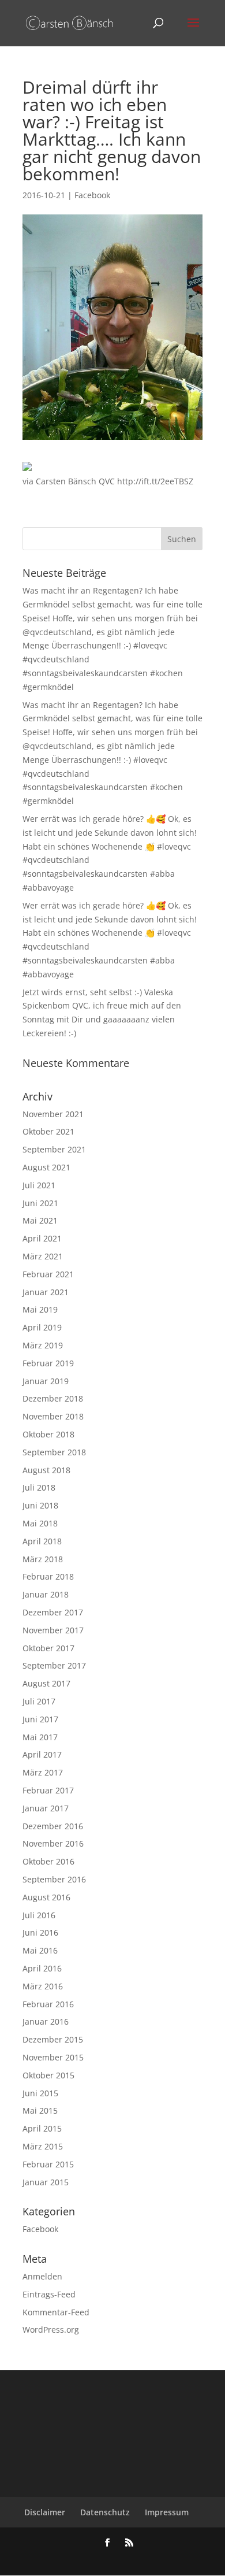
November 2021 (53, 1114)
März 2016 (43, 1986)
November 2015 (53, 2057)
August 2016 (46, 1897)
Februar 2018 (48, 1576)
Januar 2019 (46, 1381)
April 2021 (42, 1238)
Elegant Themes (94, 2559)
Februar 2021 (48, 1274)
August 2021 (46, 1167)
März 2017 (43, 1772)
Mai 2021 (40, 1220)
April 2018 (42, 1541)
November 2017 (53, 1630)
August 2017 (46, 1683)
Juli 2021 (39, 1185)
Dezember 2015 (53, 2039)
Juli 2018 (39, 1487)
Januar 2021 (46, 1292)
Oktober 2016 (48, 1861)
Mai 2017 (40, 1737)
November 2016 (53, 1843)
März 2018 (43, 1559)
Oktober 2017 (48, 1648)
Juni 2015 (40, 2093)
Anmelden (42, 2276)
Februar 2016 (48, 2004)
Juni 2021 (40, 1203)
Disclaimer (45, 2512)
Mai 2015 (40, 2110)
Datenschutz (105, 2512)
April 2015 (42, 2128)
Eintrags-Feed (49, 2294)
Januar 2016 (46, 2021)
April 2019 (42, 1327)
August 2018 (46, 1470)
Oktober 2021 (48, 1131)
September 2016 (54, 1879)
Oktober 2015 (48, 2075)
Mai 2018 (40, 1523)
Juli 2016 (39, 1915)
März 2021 (43, 1256)
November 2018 (53, 1416)
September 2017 (54, 1665)
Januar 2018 (46, 1594)
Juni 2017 (40, 1719)
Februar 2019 (48, 1363)
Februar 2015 (48, 2164)
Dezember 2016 (53, 1826)
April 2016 (42, 1968)
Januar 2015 (46, 2182)
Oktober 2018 (48, 1434)
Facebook (92, 195)
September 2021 (54, 1149)
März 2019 (43, 1345)
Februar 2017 (48, 1790)
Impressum (167, 2512)
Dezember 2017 (53, 1612)
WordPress (174, 2559)
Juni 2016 (40, 1932)
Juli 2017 (39, 1701)
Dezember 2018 (53, 1398)
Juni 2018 (40, 1505)
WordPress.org (51, 2329)
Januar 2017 (46, 1808)
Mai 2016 (40, 1950)
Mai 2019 (40, 1309)
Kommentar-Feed (56, 2312)
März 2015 (43, 2146)
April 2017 (42, 1754)
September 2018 (54, 1452)
